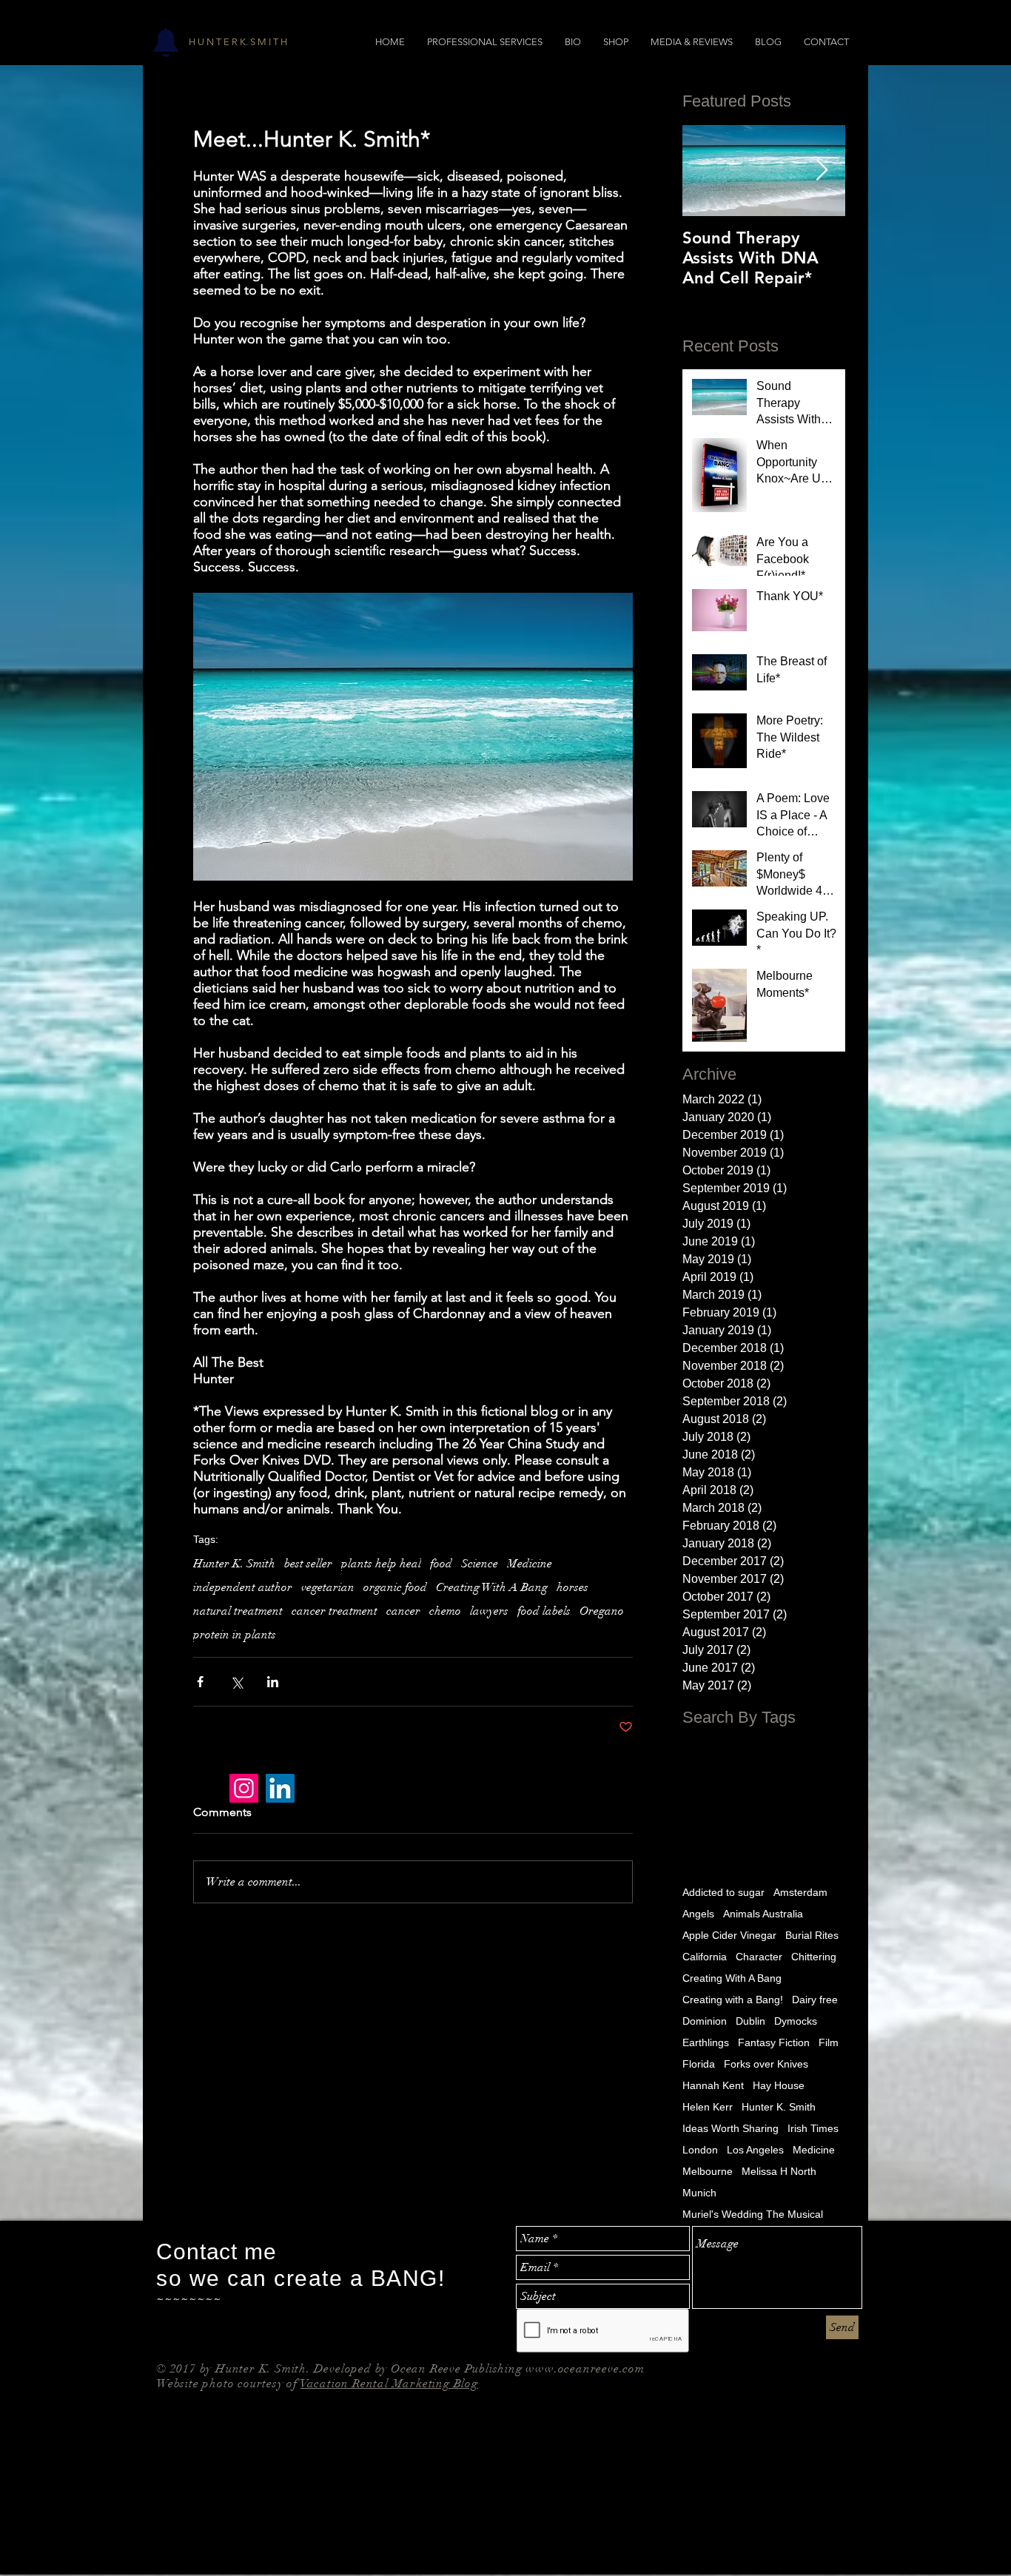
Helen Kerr (708, 2107)
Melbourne (708, 2171)
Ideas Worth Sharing (730, 2128)
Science (480, 1564)
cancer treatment (335, 1611)
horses (572, 1587)
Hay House (779, 2085)
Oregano (602, 1611)
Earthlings (706, 2042)
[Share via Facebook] (200, 1682)
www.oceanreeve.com (585, 2369)
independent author (243, 1587)
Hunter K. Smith (234, 1564)
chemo (445, 1611)
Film (829, 2042)
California (705, 1957)
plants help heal (381, 1564)
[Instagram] (244, 1788)
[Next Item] (822, 171)
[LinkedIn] (280, 1788)
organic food (395, 1587)
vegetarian (328, 1587)
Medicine (530, 1564)
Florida (699, 2064)
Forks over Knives (766, 2064)
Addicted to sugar (723, 1892)
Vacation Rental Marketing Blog (389, 2384)
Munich (699, 2193)
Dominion (705, 2021)
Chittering (814, 1957)
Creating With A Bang (492, 1587)
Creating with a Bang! (733, 2000)
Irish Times (813, 2128)
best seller (308, 1564)
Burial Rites (812, 1935)
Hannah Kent (713, 2085)
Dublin (750, 2021)
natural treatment (238, 1611)
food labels (544, 1611)
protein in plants (235, 1635)
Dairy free (815, 2000)
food (441, 1564)
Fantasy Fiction (774, 2042)
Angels (698, 1914)
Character (759, 1957)
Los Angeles (755, 2150)
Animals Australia (763, 1914)
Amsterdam (800, 1892)
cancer (403, 1611)
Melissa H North (779, 2171)
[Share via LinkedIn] (273, 1682)
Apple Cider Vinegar (729, 1935)
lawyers (489, 1611)
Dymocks (796, 2021)
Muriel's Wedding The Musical (753, 2214)
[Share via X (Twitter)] (236, 1682)
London (700, 2150)
